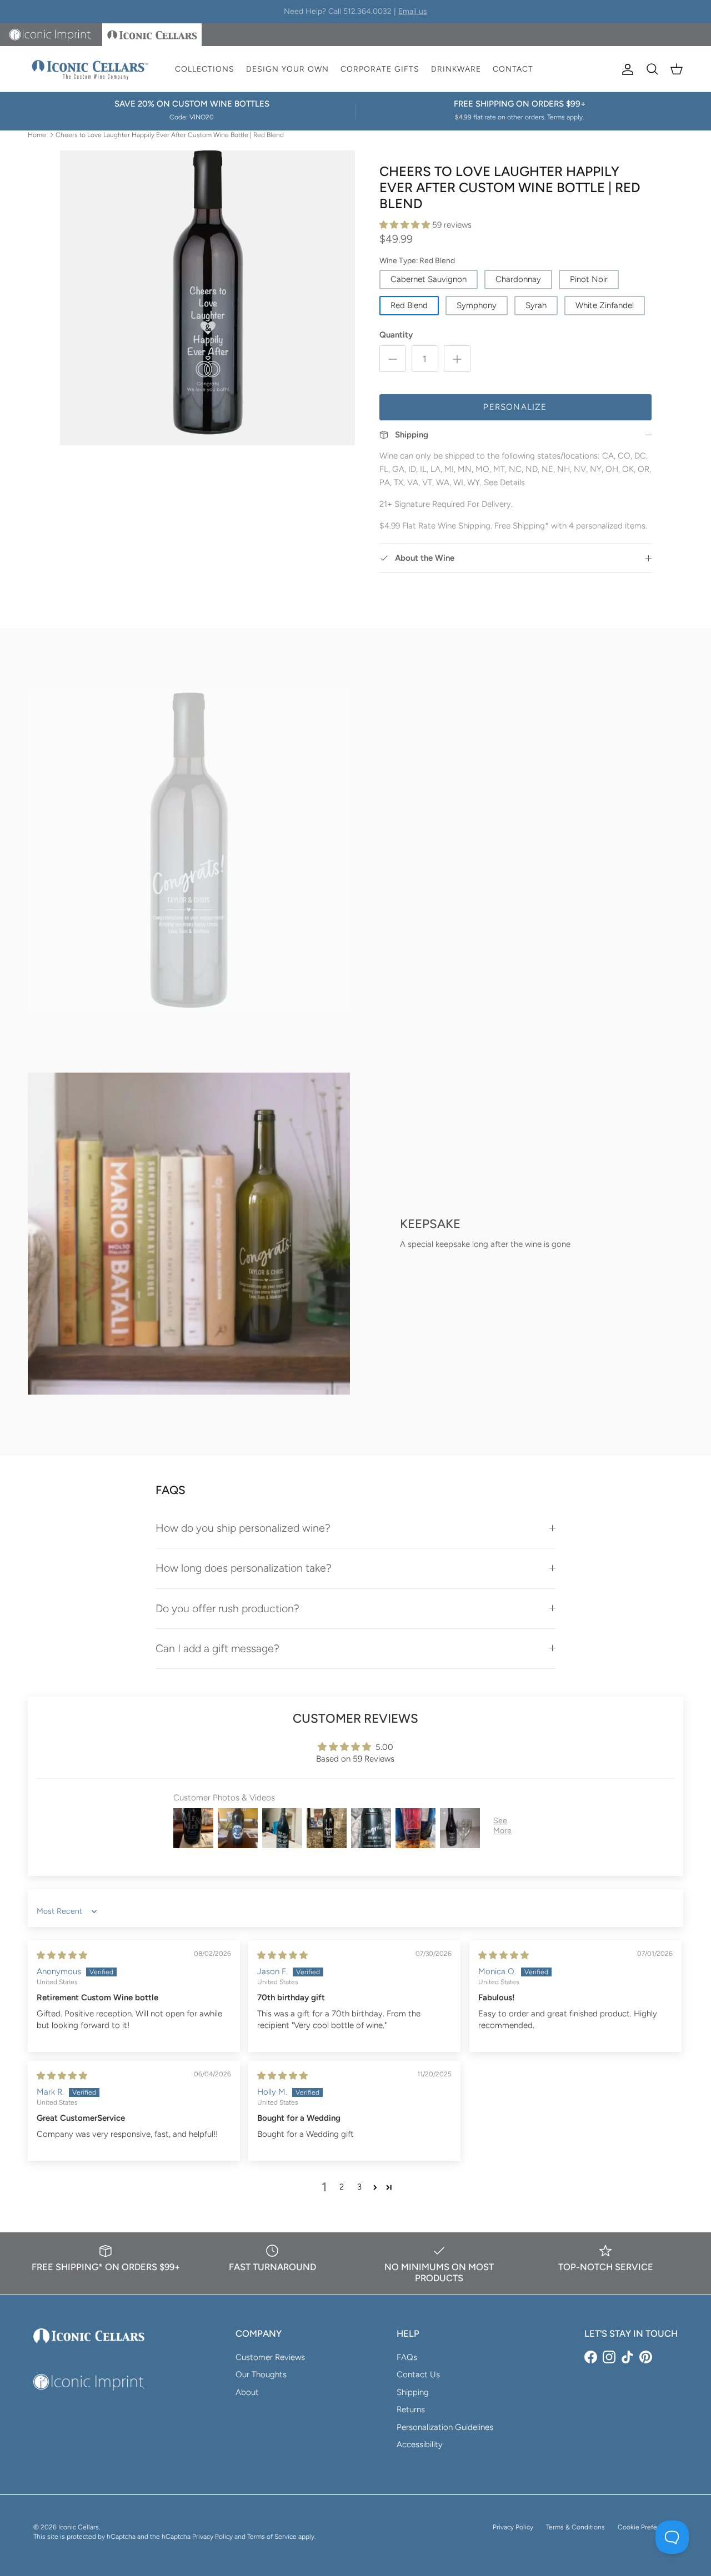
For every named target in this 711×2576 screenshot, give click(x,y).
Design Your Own (287, 69)
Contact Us (418, 2374)
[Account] (625, 69)
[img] (62, 1955)
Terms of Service (272, 2537)
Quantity (396, 335)
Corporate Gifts (380, 69)
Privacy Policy (513, 2527)
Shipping (413, 2392)
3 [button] (359, 2187)
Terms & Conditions (575, 2527)
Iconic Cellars (79, 2527)
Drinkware (456, 69)
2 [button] (342, 2187)
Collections (205, 69)
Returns (411, 2409)
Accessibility (420, 2444)
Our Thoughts (261, 2374)
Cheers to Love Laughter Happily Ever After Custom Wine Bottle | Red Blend (170, 134)
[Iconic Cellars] (90, 69)
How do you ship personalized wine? (243, 1528)
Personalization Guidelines (445, 2427)
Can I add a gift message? (217, 1648)
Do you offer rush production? (227, 1608)
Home (37, 134)
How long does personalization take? (244, 1568)
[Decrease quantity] (393, 359)
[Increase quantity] (457, 359)
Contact (513, 69)
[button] (406, 225)
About (247, 2392)
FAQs (407, 2357)
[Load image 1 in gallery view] (207, 298)
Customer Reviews (270, 2357)
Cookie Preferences (648, 2527)
